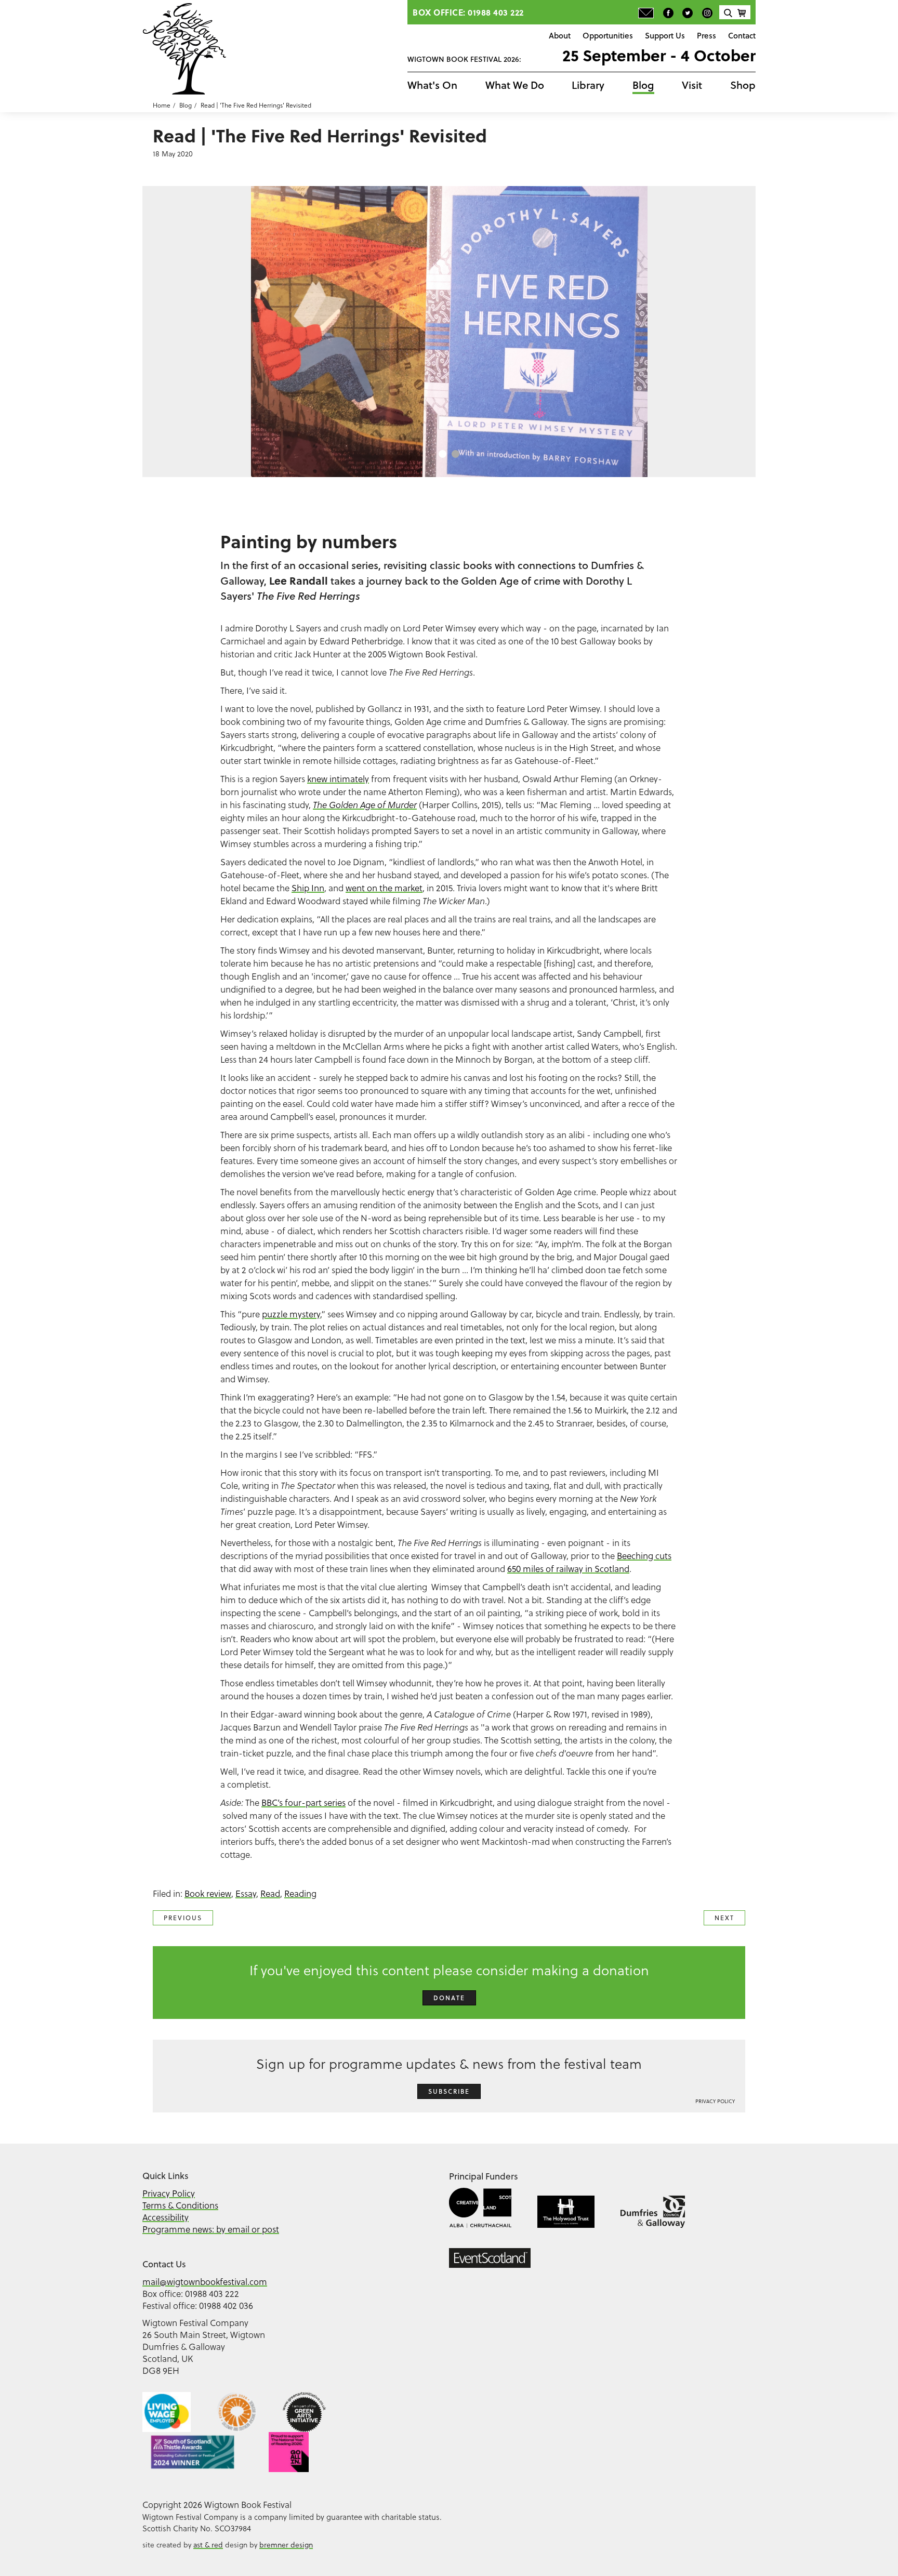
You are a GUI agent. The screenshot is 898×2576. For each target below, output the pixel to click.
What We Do (515, 85)
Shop (743, 85)
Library (588, 85)
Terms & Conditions (180, 2205)
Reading (300, 1893)
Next (724, 1918)
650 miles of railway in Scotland (568, 1569)
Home (162, 105)
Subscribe (449, 2091)
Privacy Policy (715, 2101)
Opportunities (608, 35)
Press (706, 35)
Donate (449, 1998)
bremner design (286, 2545)
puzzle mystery (291, 1314)
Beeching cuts (644, 1556)
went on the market (384, 888)
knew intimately (338, 779)
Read (270, 1893)
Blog (643, 85)
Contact (742, 35)
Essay (246, 1893)
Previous (183, 1918)
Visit (692, 85)
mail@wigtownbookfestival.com (205, 2282)
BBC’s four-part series (303, 1802)
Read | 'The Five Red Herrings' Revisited (256, 105)
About (560, 35)
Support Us (665, 35)
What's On (432, 85)
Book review (208, 1893)
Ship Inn (308, 888)
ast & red (208, 2545)
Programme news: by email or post (211, 2229)
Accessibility (166, 2217)
